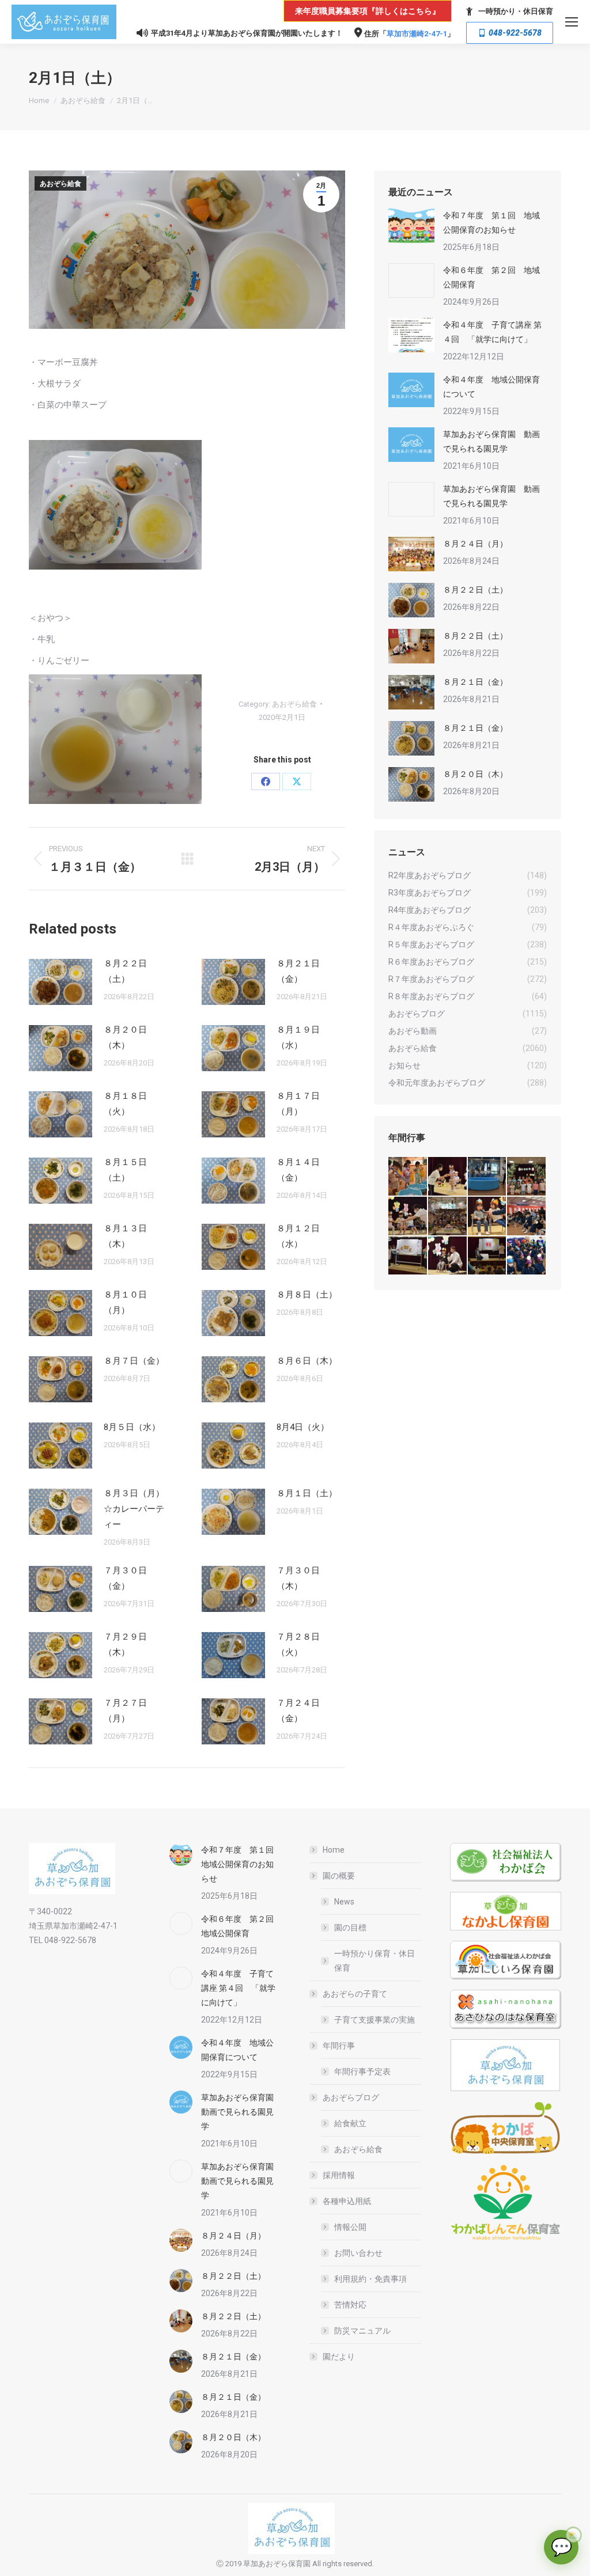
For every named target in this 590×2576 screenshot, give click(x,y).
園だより (339, 2357)
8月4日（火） (303, 1427)
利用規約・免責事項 (370, 2279)
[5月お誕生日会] (448, 1217)
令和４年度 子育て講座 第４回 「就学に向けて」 (492, 332)
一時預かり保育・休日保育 (375, 1961)
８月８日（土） (307, 1295)
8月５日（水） (132, 1427)
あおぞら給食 (60, 184)
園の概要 (339, 1876)
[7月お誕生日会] (448, 1177)
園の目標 (350, 1928)
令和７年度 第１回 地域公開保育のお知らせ (491, 223)
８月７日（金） (134, 1361)
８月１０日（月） (125, 1302)
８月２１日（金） (298, 971)
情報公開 (350, 2227)
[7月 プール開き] (488, 1177)
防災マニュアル (362, 2331)
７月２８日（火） (298, 1644)
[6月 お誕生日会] (408, 1217)
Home (334, 1850)
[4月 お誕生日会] (488, 1217)
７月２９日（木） (125, 1644)
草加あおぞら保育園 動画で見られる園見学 (491, 441)
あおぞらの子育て (355, 1994)
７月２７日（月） (125, 1711)
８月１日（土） (307, 1493)
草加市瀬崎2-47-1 (417, 34)
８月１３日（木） (125, 1236)
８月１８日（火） (125, 1104)
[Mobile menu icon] (572, 22)
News (344, 1902)
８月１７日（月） (298, 1104)
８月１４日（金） (298, 1170)
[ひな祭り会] (408, 1256)
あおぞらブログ (351, 2097)
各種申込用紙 (347, 2201)
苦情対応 (350, 2305)
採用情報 (339, 2175)
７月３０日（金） (125, 1578)
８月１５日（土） (125, 1170)
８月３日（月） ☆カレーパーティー (138, 1509)
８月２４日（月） (475, 544)
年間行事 (339, 2046)
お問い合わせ (358, 2253)
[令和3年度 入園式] (527, 1217)
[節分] (527, 1256)
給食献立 (350, 2123)
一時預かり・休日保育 (516, 11)
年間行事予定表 (362, 2072)
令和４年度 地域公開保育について (491, 387)
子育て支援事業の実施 (375, 2020)
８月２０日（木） (125, 1037)
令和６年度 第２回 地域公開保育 (491, 277)
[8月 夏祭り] (408, 1177)
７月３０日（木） (298, 1578)
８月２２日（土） (125, 971)
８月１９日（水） (298, 1037)
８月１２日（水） (298, 1236)
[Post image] (60, 982)
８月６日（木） (307, 1361)
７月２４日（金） (298, 1711)
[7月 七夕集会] (527, 1177)
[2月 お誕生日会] (448, 1256)
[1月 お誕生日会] (488, 1256)
